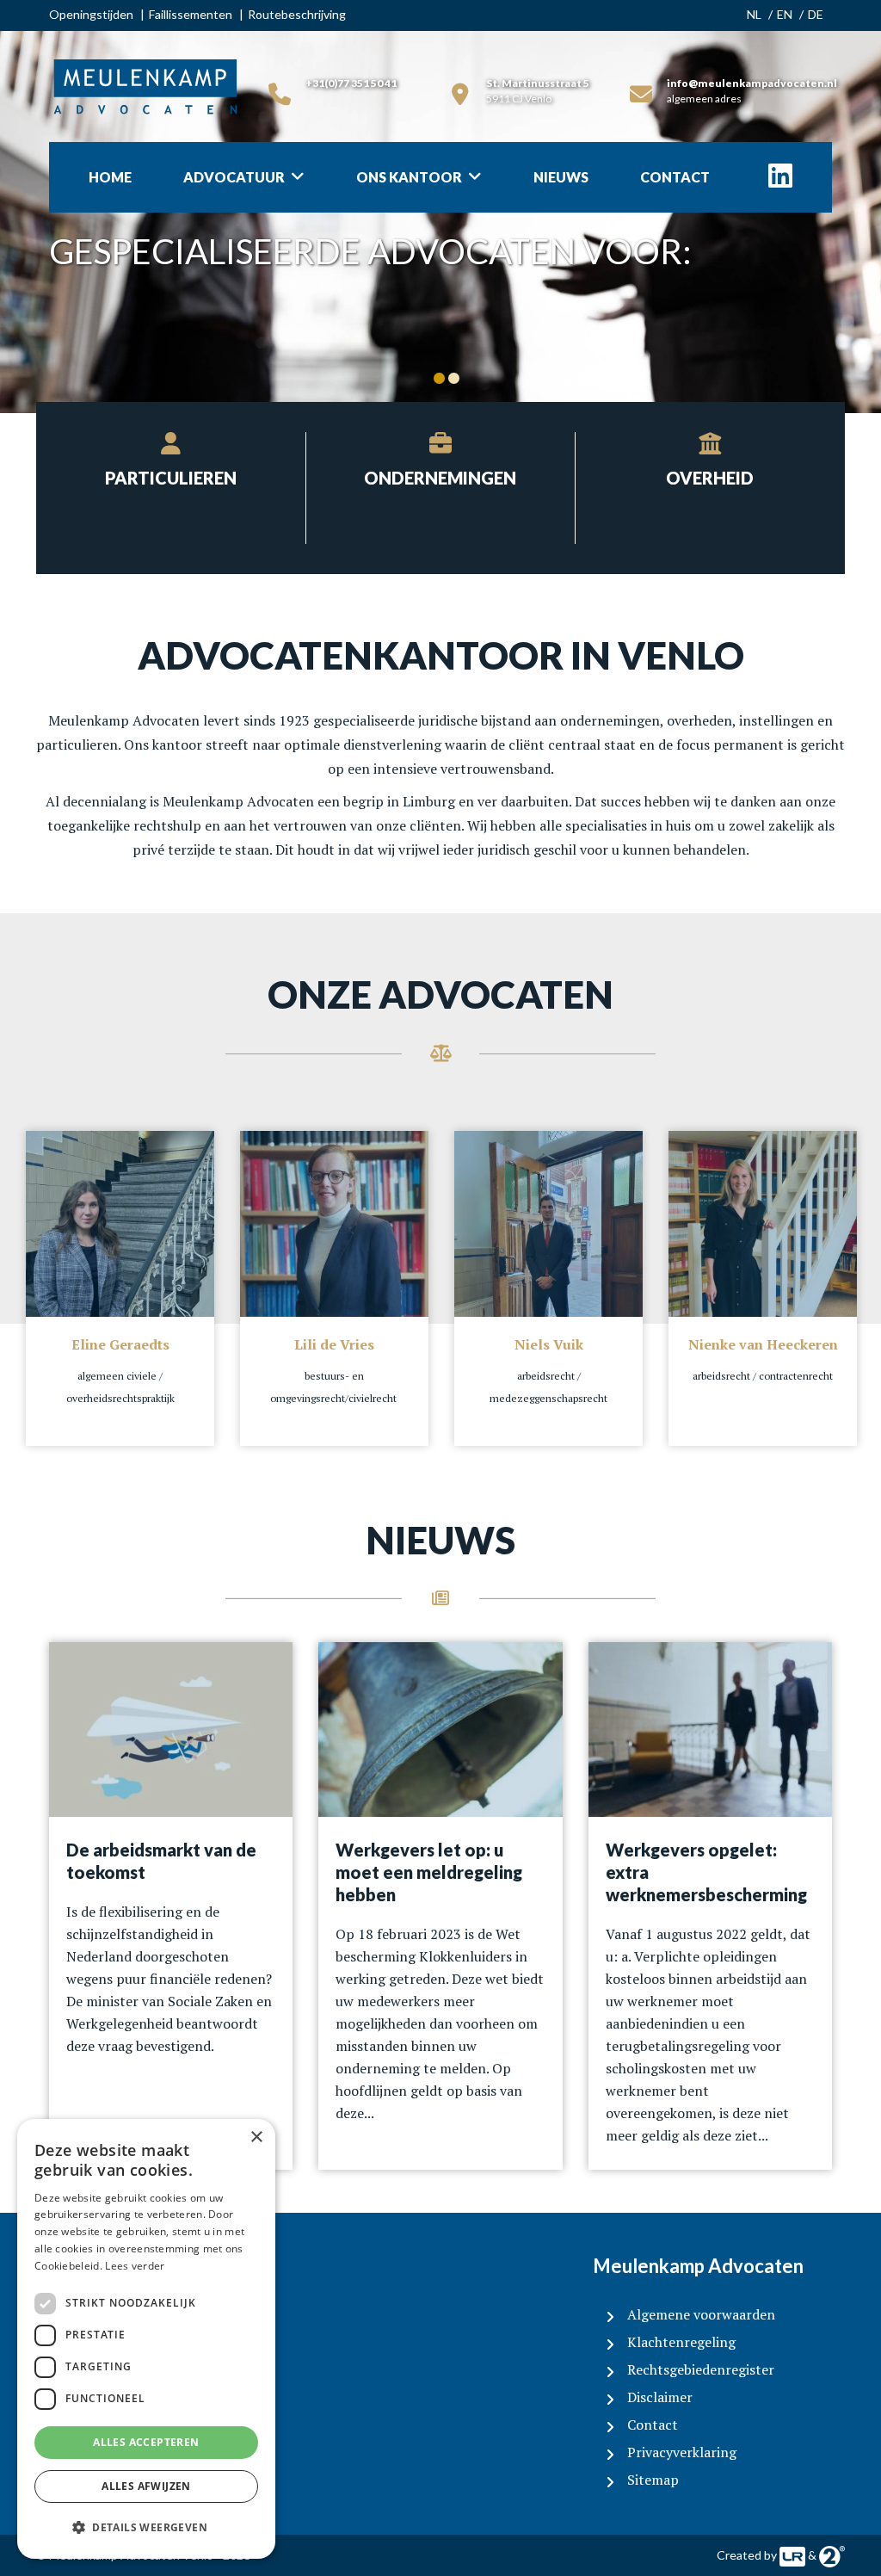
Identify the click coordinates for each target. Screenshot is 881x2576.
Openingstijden (91, 14)
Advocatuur (234, 177)
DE (816, 14)
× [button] (256, 2137)
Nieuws (561, 177)
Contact (675, 177)
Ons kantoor (409, 177)
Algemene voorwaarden (701, 2314)
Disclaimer (660, 2397)
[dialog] (146, 2339)
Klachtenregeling (681, 2342)
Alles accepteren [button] (146, 2442)
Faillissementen (191, 14)
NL (754, 14)
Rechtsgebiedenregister (701, 2369)
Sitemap (653, 2480)
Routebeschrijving (297, 14)
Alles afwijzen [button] (146, 2486)
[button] (146, 2528)
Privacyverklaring (682, 2452)
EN (785, 14)
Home (110, 177)
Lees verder (135, 2266)
